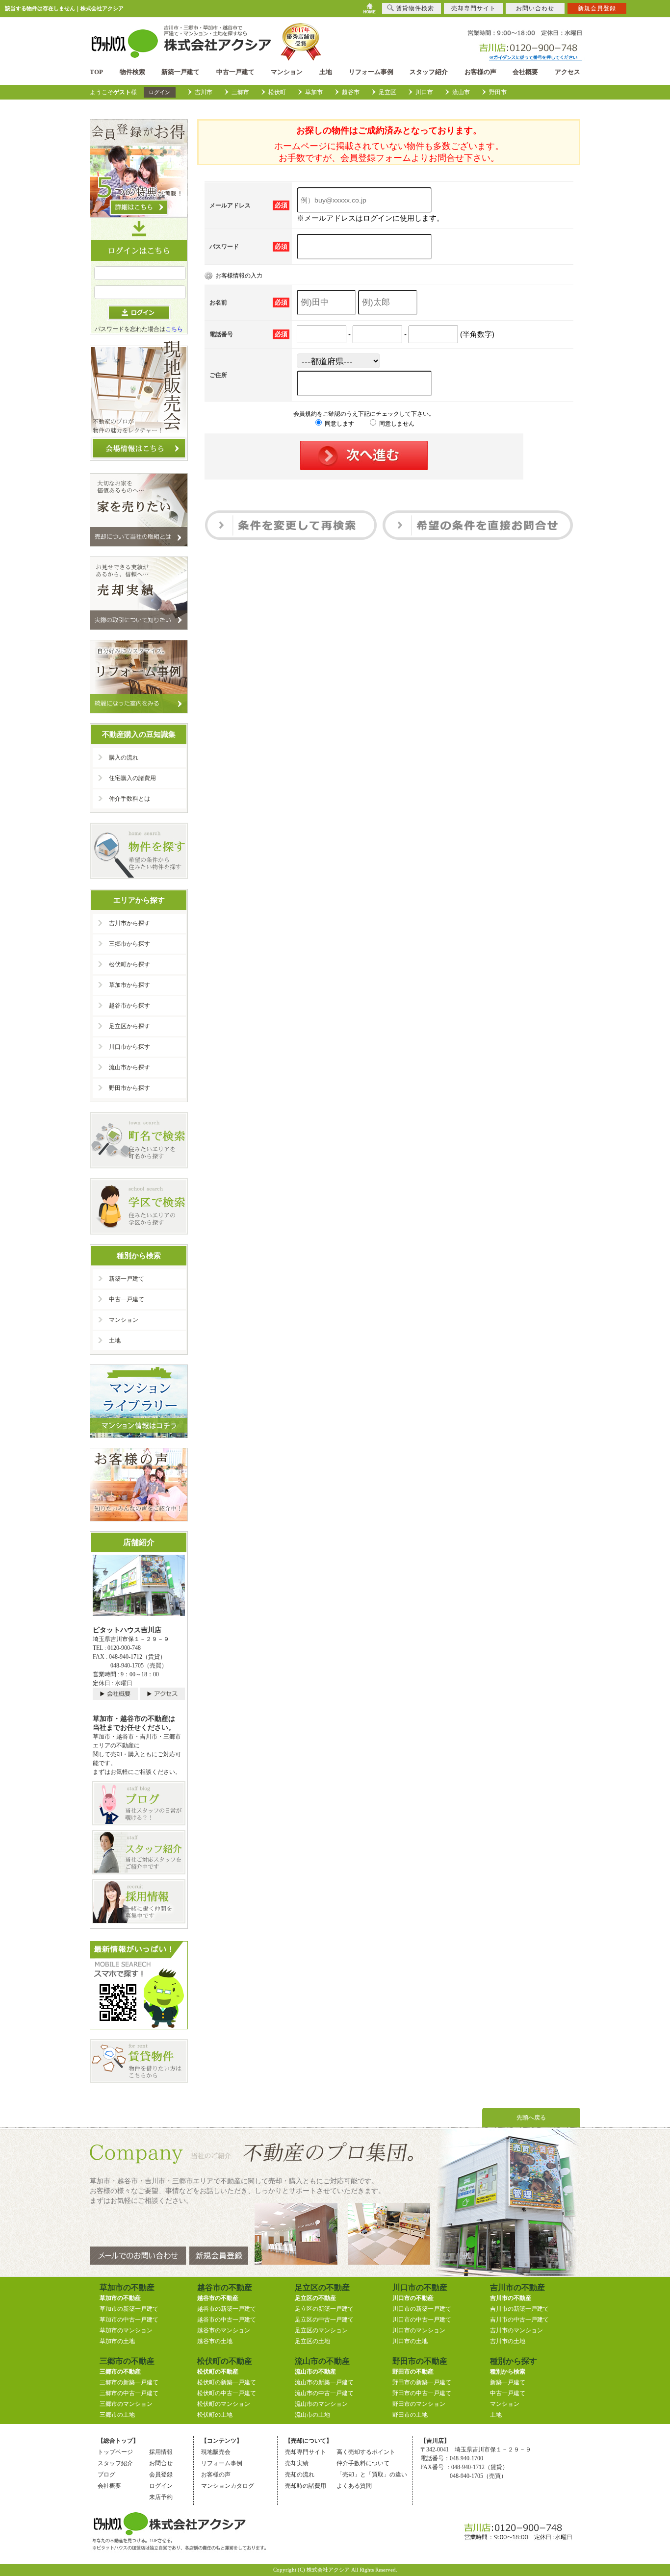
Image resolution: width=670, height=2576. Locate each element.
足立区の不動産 (315, 2298)
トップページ (115, 2452)
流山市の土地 (312, 2415)
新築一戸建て (180, 72)
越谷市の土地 (215, 2341)
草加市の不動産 (120, 2298)
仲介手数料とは (129, 799)
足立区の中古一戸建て (324, 2320)
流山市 (461, 92)
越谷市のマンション (224, 2330)
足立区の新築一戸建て (324, 2309)
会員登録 (161, 2475)
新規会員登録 (597, 8)
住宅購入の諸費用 (132, 778)
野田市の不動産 (413, 2372)
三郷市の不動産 (120, 2372)
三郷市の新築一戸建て (129, 2382)
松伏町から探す (129, 964)
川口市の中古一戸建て (422, 2320)
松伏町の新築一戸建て (227, 2382)
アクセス (567, 72)
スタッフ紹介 (429, 72)
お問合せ (161, 2463)
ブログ (106, 2475)
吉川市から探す (129, 923)
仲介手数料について (363, 2463)
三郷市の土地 (117, 2415)
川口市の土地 (410, 2341)
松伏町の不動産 (218, 2372)
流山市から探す (129, 1067)
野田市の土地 (410, 2415)
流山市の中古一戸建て (324, 2393)
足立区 (387, 92)
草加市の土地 (117, 2341)
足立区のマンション (321, 2330)
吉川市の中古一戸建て (519, 2320)
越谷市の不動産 (218, 2298)
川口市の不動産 (413, 2298)
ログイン (159, 92)
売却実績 (297, 2463)
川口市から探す (129, 1047)
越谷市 (351, 92)
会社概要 (525, 72)
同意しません (396, 424)
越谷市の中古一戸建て (227, 2320)
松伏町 (277, 92)
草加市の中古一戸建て (129, 2320)
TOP (96, 72)
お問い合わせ (535, 8)
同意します (339, 424)
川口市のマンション (419, 2330)
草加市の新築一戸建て (129, 2309)
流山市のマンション (321, 2404)
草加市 (314, 92)
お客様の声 (480, 72)
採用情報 (161, 2452)
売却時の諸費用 (306, 2486)
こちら (174, 329)
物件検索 (132, 72)
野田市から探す (129, 1088)
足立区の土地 (312, 2341)
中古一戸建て (235, 72)
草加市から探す (129, 985)
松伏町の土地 (215, 2415)
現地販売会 (216, 2452)
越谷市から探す (129, 1006)
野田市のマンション (419, 2404)
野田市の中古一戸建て (422, 2393)
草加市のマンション (126, 2330)
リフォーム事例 (371, 72)
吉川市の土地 (508, 2341)
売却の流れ (300, 2475)
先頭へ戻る (531, 2118)
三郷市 (240, 92)
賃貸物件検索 (415, 8)
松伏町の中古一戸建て (227, 2393)
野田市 (498, 92)
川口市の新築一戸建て (422, 2309)
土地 (326, 72)
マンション (287, 72)
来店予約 (161, 2497)
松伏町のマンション (224, 2404)
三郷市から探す (129, 944)
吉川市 (204, 92)
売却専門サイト (306, 2452)
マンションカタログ (228, 2486)
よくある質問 (354, 2486)
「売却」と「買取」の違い (372, 2475)
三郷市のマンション (126, 2404)
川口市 (424, 92)
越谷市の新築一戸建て (227, 2309)
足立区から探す (129, 1026)
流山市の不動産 (315, 2372)
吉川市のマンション (516, 2330)
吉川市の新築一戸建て (519, 2309)
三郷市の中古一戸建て (129, 2393)
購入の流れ (124, 758)
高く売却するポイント (366, 2452)
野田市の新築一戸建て (422, 2382)
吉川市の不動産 (511, 2298)
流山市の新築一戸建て (324, 2382)
